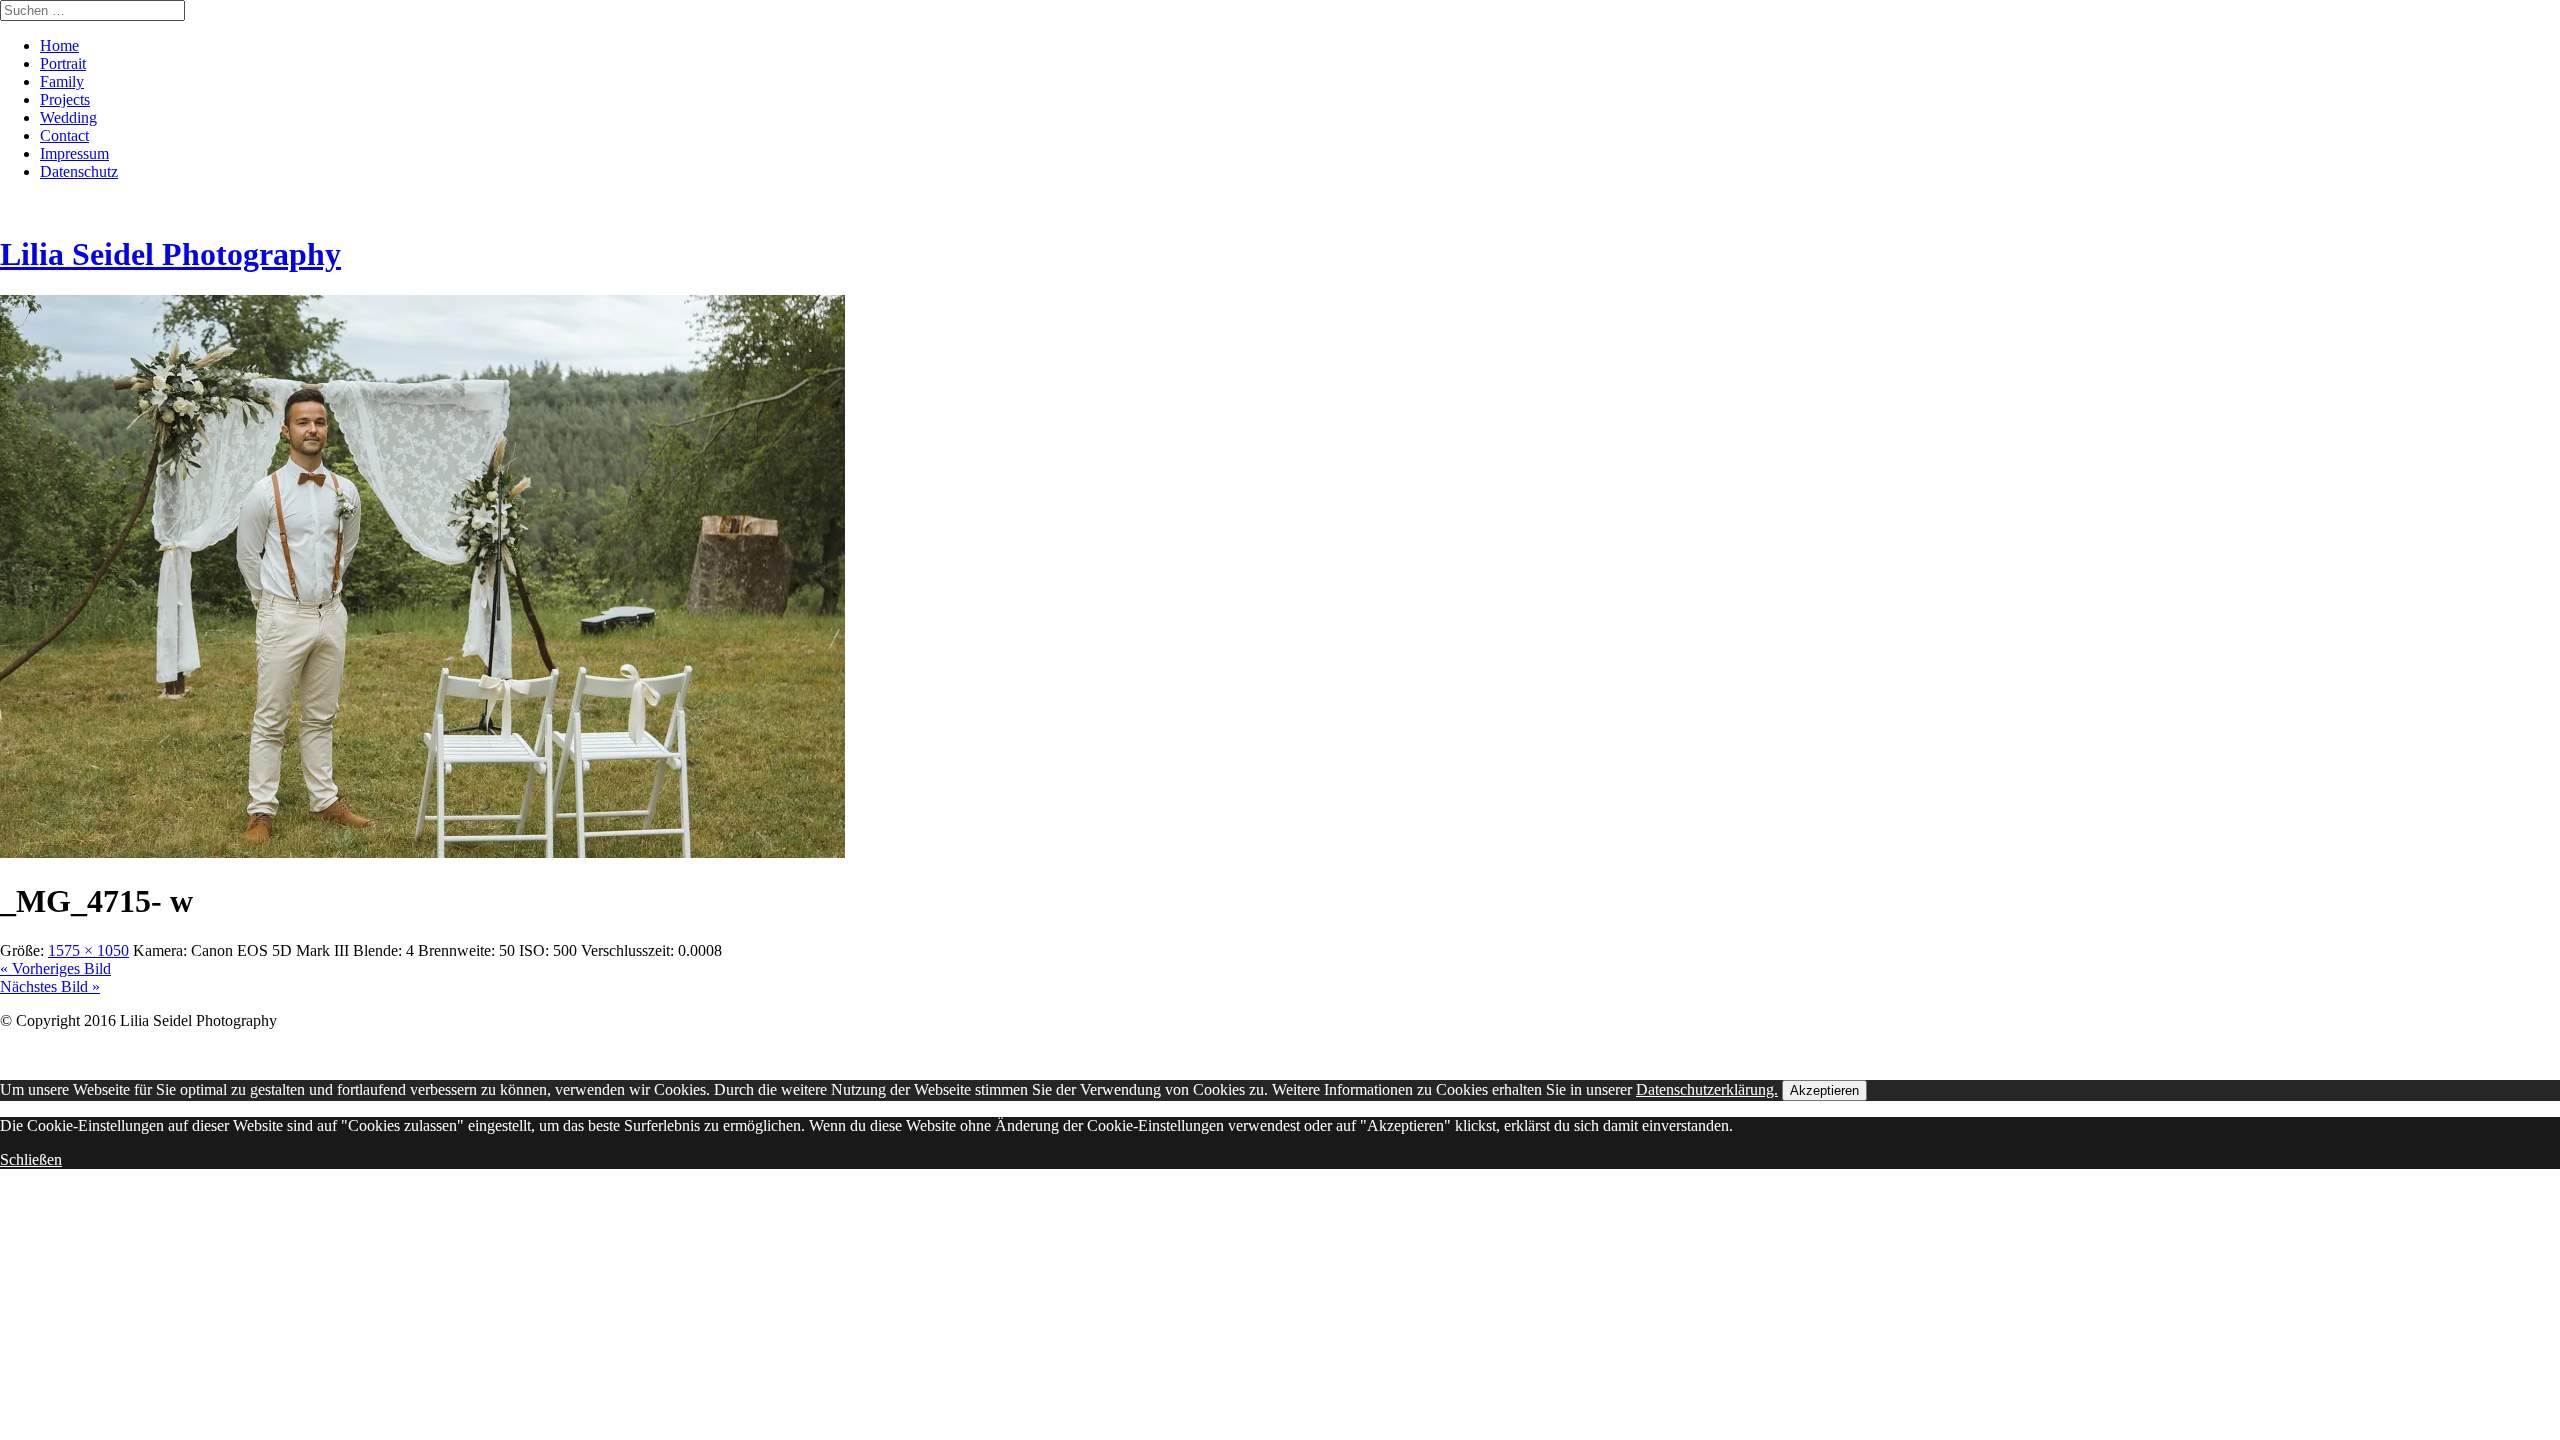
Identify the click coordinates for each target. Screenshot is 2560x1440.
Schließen (31, 1159)
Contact (64, 135)
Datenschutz (79, 171)
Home (59, 45)
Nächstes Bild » (50, 986)
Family (62, 81)
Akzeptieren (1824, 1090)
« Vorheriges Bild (55, 968)
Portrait (63, 63)
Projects (65, 99)
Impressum (74, 153)
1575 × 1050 (88, 950)
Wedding (68, 117)
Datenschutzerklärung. (1707, 1089)
